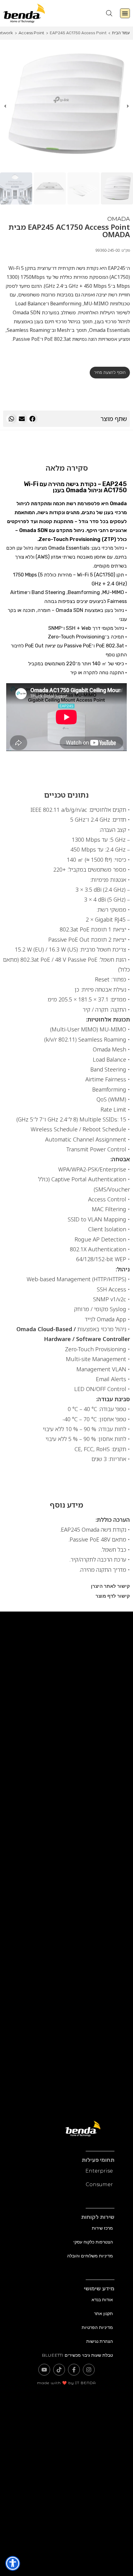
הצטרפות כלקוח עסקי (93, 2242)
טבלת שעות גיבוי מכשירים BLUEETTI (77, 2355)
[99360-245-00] (66, 106)
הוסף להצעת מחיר (110, 372)
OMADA (119, 219)
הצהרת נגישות (100, 2341)
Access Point (31, 33)
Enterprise (99, 2171)
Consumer (99, 2184)
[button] (125, 13)
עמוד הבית (121, 33)
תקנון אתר (103, 2314)
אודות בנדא (102, 2300)
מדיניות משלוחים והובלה (90, 2256)
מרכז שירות (102, 2228)
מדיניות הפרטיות (97, 2327)
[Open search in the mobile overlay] (109, 13)
